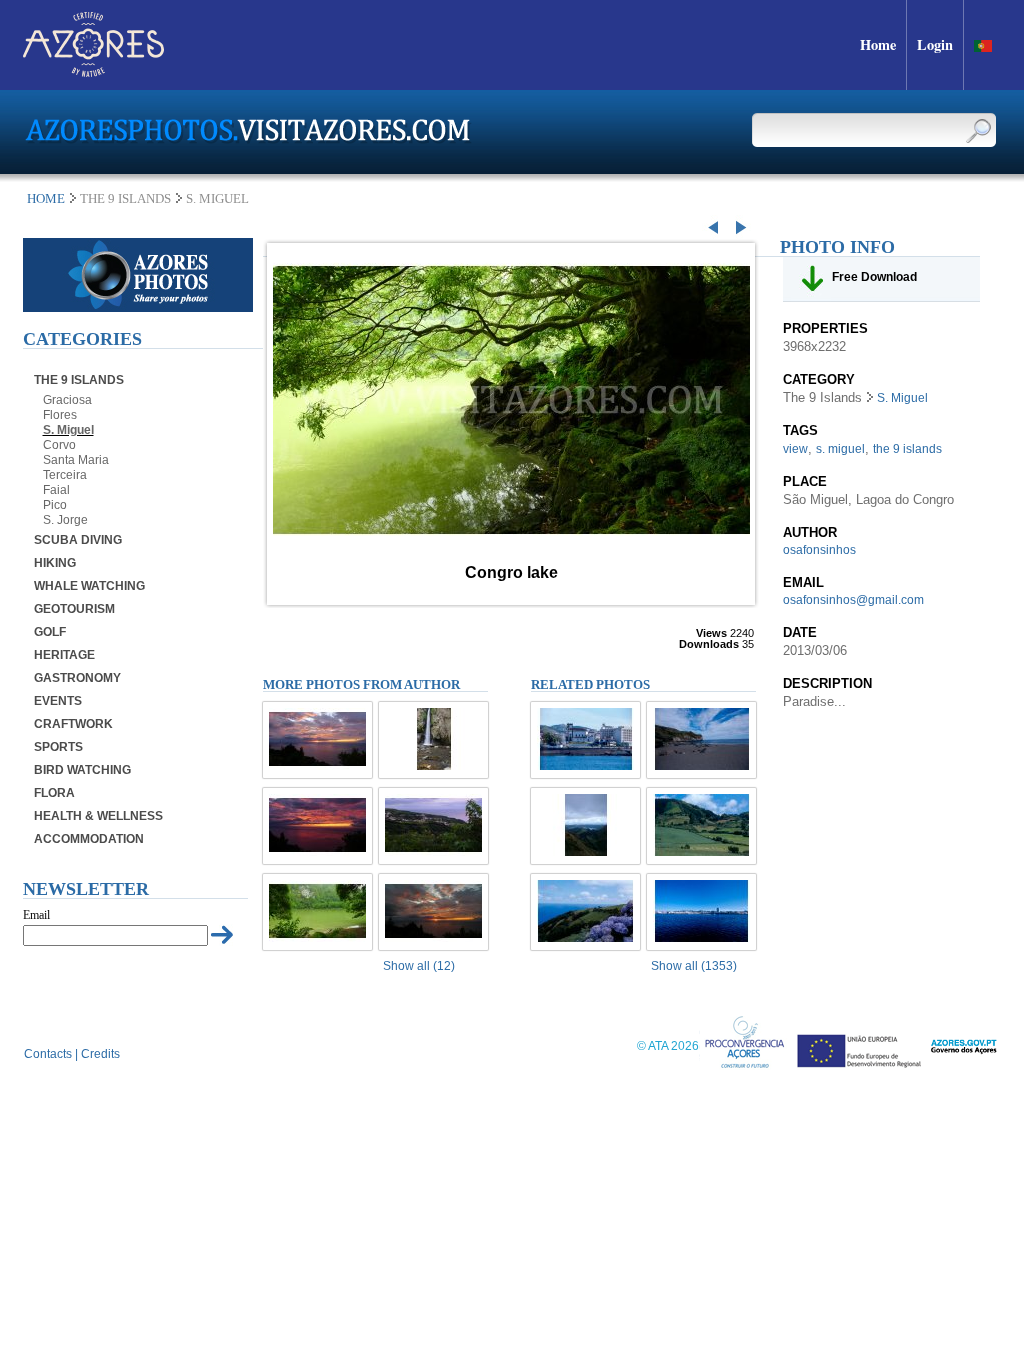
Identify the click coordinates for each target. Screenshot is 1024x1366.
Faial (56, 490)
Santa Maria (76, 460)
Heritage (64, 655)
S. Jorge (65, 520)
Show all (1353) (694, 966)
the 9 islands (907, 449)
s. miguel (840, 449)
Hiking (55, 563)
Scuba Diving (78, 540)
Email (36, 915)
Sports (58, 747)
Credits (100, 1054)
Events (58, 701)
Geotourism (74, 609)
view (795, 449)
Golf (50, 632)
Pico (55, 505)
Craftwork (73, 724)
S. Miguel (68, 430)
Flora (54, 793)
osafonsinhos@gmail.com (853, 600)
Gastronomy (77, 678)
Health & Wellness (98, 816)
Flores (60, 415)
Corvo (59, 445)
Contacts (48, 1054)
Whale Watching (89, 586)
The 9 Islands (79, 380)
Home (46, 198)
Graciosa (67, 400)
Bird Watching (82, 770)
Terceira (65, 475)
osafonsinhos (819, 550)
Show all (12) (419, 966)
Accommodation (89, 839)
